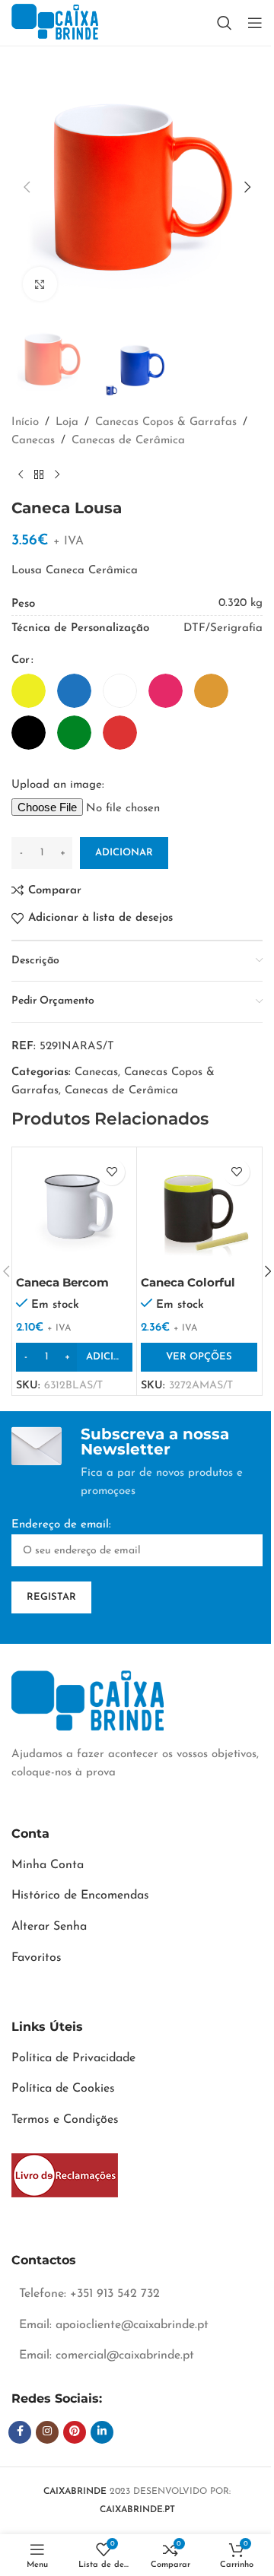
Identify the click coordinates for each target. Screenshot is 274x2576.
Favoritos (37, 1958)
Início (25, 422)
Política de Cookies (63, 2089)
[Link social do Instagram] (47, 2432)
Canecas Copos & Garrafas (166, 422)
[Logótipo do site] (55, 22)
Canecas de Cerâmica (128, 441)
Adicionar (124, 853)
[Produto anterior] (21, 474)
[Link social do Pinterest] (75, 2432)
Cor (21, 660)
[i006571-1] (65, 2175)
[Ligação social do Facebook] (20, 2432)
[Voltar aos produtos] (39, 474)
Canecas (33, 441)
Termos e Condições (65, 2120)
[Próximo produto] (57, 474)
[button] (27, 187)
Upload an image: (58, 785)
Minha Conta (48, 1865)
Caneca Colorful (188, 1282)
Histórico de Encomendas (80, 1896)
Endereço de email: (61, 1525)
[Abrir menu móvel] (255, 23)
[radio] (29, 691)
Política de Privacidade (73, 2058)
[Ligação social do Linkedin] (102, 2432)
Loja (67, 422)
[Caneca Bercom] (74, 1209)
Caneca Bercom (62, 1282)
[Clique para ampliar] (40, 284)
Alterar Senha (49, 1927)
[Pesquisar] (225, 23)
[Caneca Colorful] (199, 1209)
